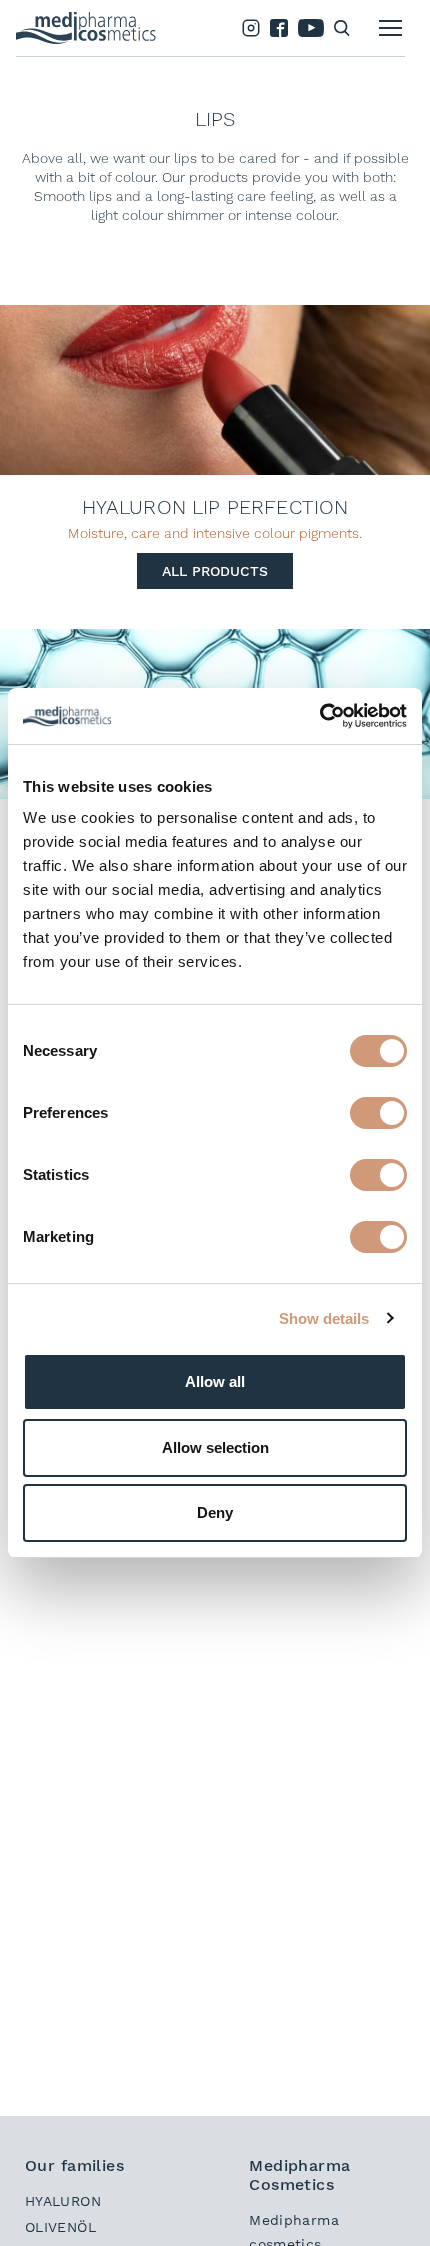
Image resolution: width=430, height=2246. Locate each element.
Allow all (215, 1381)
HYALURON (63, 2201)
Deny (215, 1512)
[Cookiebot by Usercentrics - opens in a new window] (319, 716)
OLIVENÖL (60, 2227)
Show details (324, 1318)
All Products (215, 571)
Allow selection (215, 1447)
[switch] (378, 1113)
